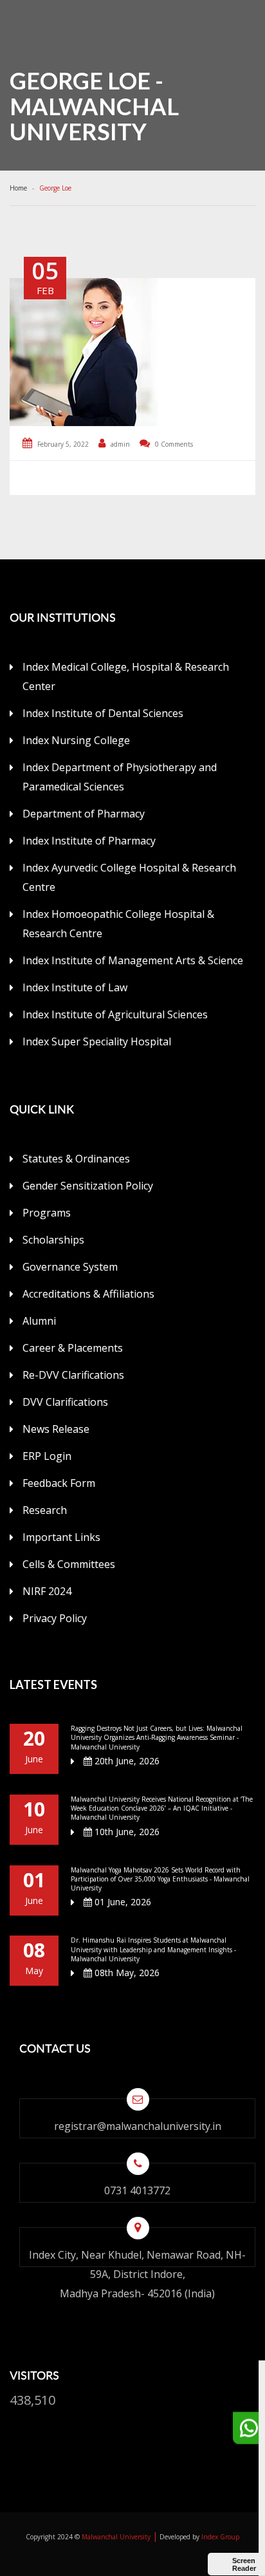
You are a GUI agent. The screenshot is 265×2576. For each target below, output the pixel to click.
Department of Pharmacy (84, 814)
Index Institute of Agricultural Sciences (115, 1014)
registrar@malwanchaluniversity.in (138, 2126)
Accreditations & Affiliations (88, 1294)
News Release (56, 1429)
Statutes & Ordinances (76, 1159)
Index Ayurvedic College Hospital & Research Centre (129, 877)
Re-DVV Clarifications (73, 1375)
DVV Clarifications (65, 1402)
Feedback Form (59, 1483)
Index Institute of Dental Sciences (103, 713)
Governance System (70, 1267)
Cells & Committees (69, 1564)
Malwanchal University (116, 2537)
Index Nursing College (76, 740)
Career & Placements (73, 1348)
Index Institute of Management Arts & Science (133, 960)
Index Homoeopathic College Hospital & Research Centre (118, 924)
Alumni (39, 1321)
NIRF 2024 (47, 1591)
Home (20, 188)
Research (45, 1510)
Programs (47, 1213)
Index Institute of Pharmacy (89, 841)
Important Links (61, 1537)
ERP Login (47, 1456)
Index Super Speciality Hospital (97, 1041)
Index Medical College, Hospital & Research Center (126, 677)
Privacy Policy (55, 1618)
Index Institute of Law (75, 987)
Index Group (220, 2537)
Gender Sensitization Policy (88, 1186)
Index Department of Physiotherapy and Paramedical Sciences (120, 777)
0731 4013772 (137, 2190)
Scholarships (53, 1240)
